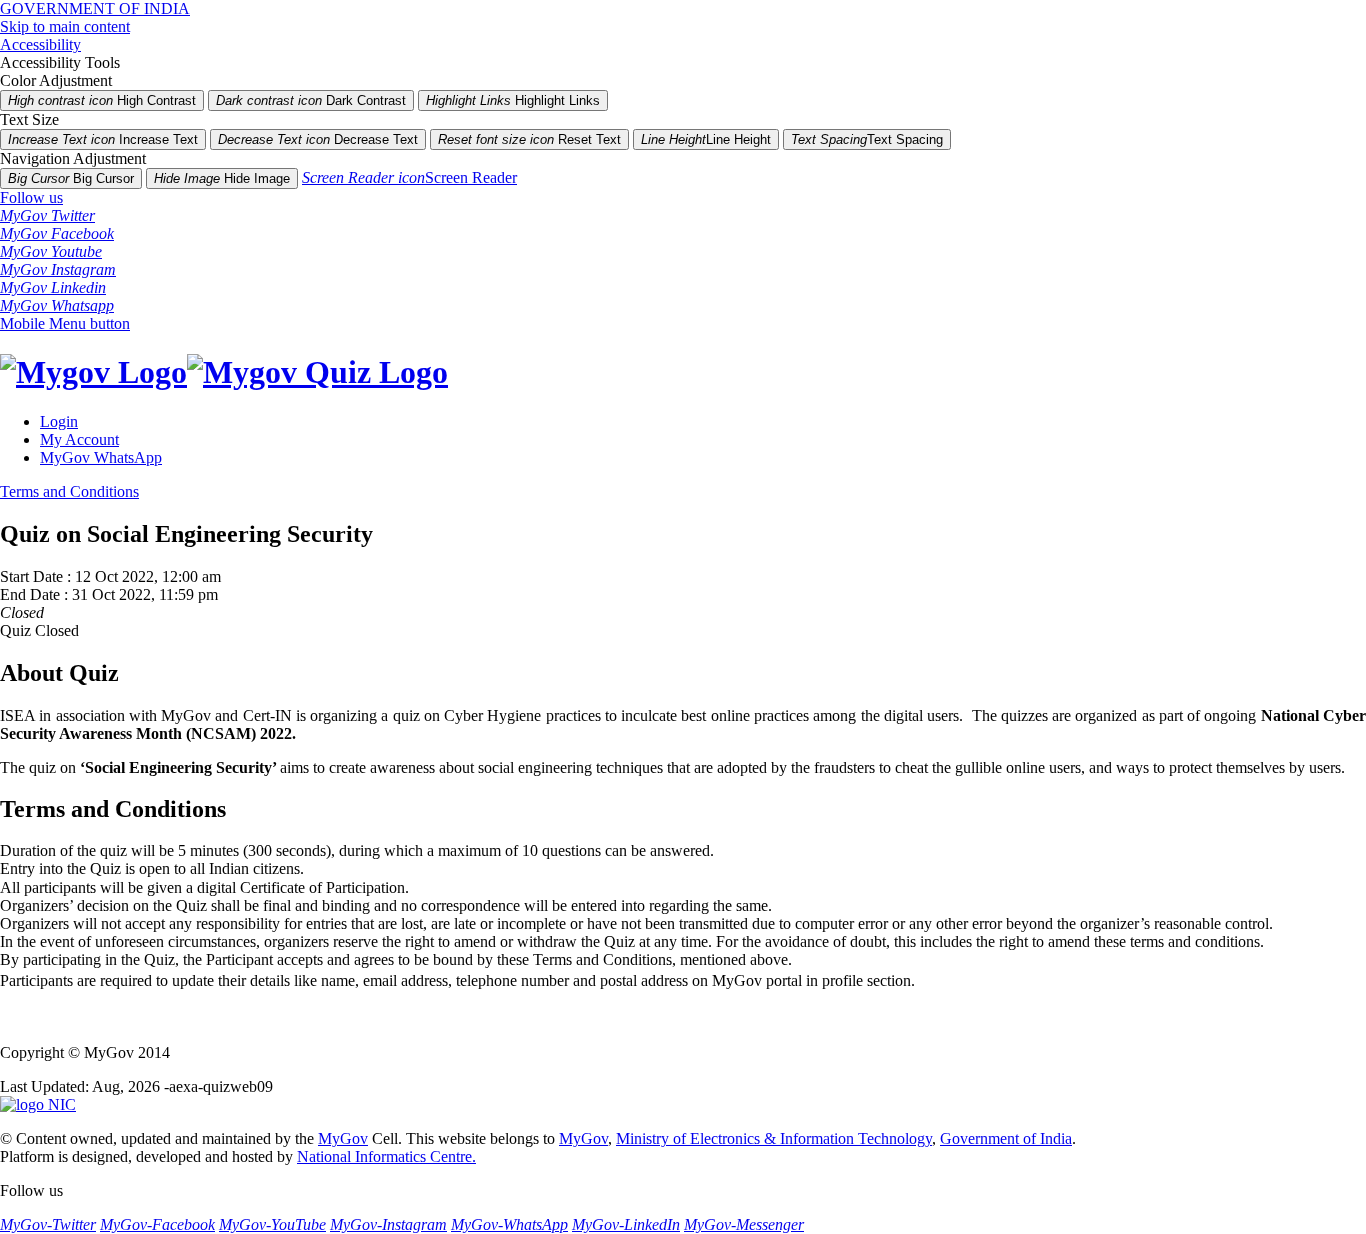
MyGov (343, 1138)
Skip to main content (65, 26)
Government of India (1006, 1138)
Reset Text (529, 139)
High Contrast (102, 100)
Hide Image (222, 178)
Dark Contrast (311, 100)
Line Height (706, 139)
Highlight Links (513, 100)
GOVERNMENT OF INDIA (95, 8)
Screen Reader (409, 177)
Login (59, 421)
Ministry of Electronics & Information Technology (774, 1138)
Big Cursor (71, 178)
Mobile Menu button (65, 323)
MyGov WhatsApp (101, 457)
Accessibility (40, 44)
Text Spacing (867, 139)
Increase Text (103, 139)
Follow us (31, 197)
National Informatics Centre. (386, 1156)
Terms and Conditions (69, 491)
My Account (79, 439)
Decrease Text (318, 139)
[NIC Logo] (38, 1104)
